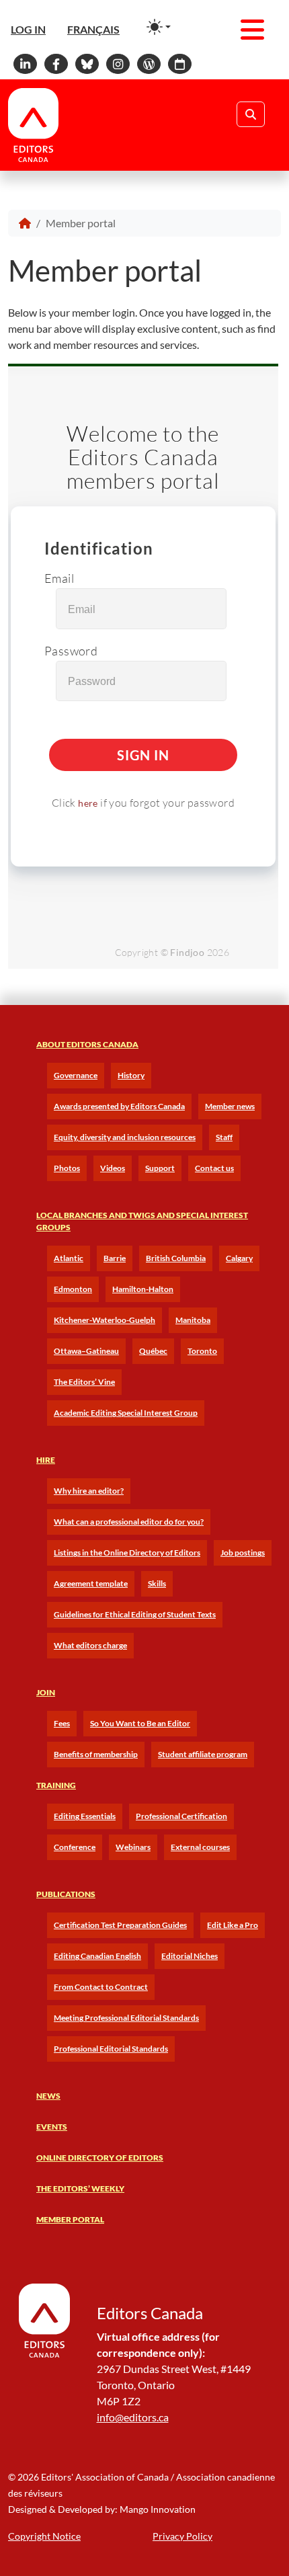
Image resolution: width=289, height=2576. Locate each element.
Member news (230, 1106)
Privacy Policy (182, 2536)
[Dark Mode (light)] (159, 27)
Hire (46, 1460)
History (131, 1075)
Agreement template (91, 1583)
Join (46, 1692)
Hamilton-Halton (143, 1289)
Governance (76, 1075)
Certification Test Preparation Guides (120, 1925)
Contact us (214, 1168)
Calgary (239, 1258)
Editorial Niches (190, 1956)
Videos (113, 1168)
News (48, 2096)
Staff (224, 1137)
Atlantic (69, 1258)
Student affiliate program (203, 1754)
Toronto (202, 1351)
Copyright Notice (44, 2536)
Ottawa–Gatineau (86, 1351)
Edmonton (73, 1289)
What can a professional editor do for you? (129, 1522)
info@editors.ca (133, 2417)
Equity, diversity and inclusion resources (125, 1137)
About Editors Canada (87, 1044)
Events (52, 2127)
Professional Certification (181, 1816)
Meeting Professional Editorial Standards (126, 2018)
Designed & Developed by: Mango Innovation (102, 2509)
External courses (200, 1847)
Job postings (243, 1553)
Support (160, 1168)
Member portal (70, 2219)
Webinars (133, 1847)
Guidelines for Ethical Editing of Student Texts (135, 1614)
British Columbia (176, 1258)
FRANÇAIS (93, 29)
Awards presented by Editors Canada (119, 1106)
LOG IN (28, 29)
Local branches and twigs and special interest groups (142, 1221)
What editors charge (90, 1645)
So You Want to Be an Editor (140, 1723)
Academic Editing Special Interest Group (126, 1413)
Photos (67, 1168)
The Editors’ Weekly (80, 2188)
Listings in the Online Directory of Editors (127, 1553)
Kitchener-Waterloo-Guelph (105, 1320)
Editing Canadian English (97, 1956)
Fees (62, 1723)
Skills (157, 1583)
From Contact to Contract (101, 1987)
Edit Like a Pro (233, 1925)
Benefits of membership (96, 1754)
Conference (75, 1847)
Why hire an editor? (89, 1491)
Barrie (115, 1258)
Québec (153, 1351)
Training (56, 1785)
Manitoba (193, 1320)
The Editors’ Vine (84, 1382)
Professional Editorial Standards (111, 2049)
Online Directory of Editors (100, 2158)
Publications (66, 1894)
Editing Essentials (85, 1816)
